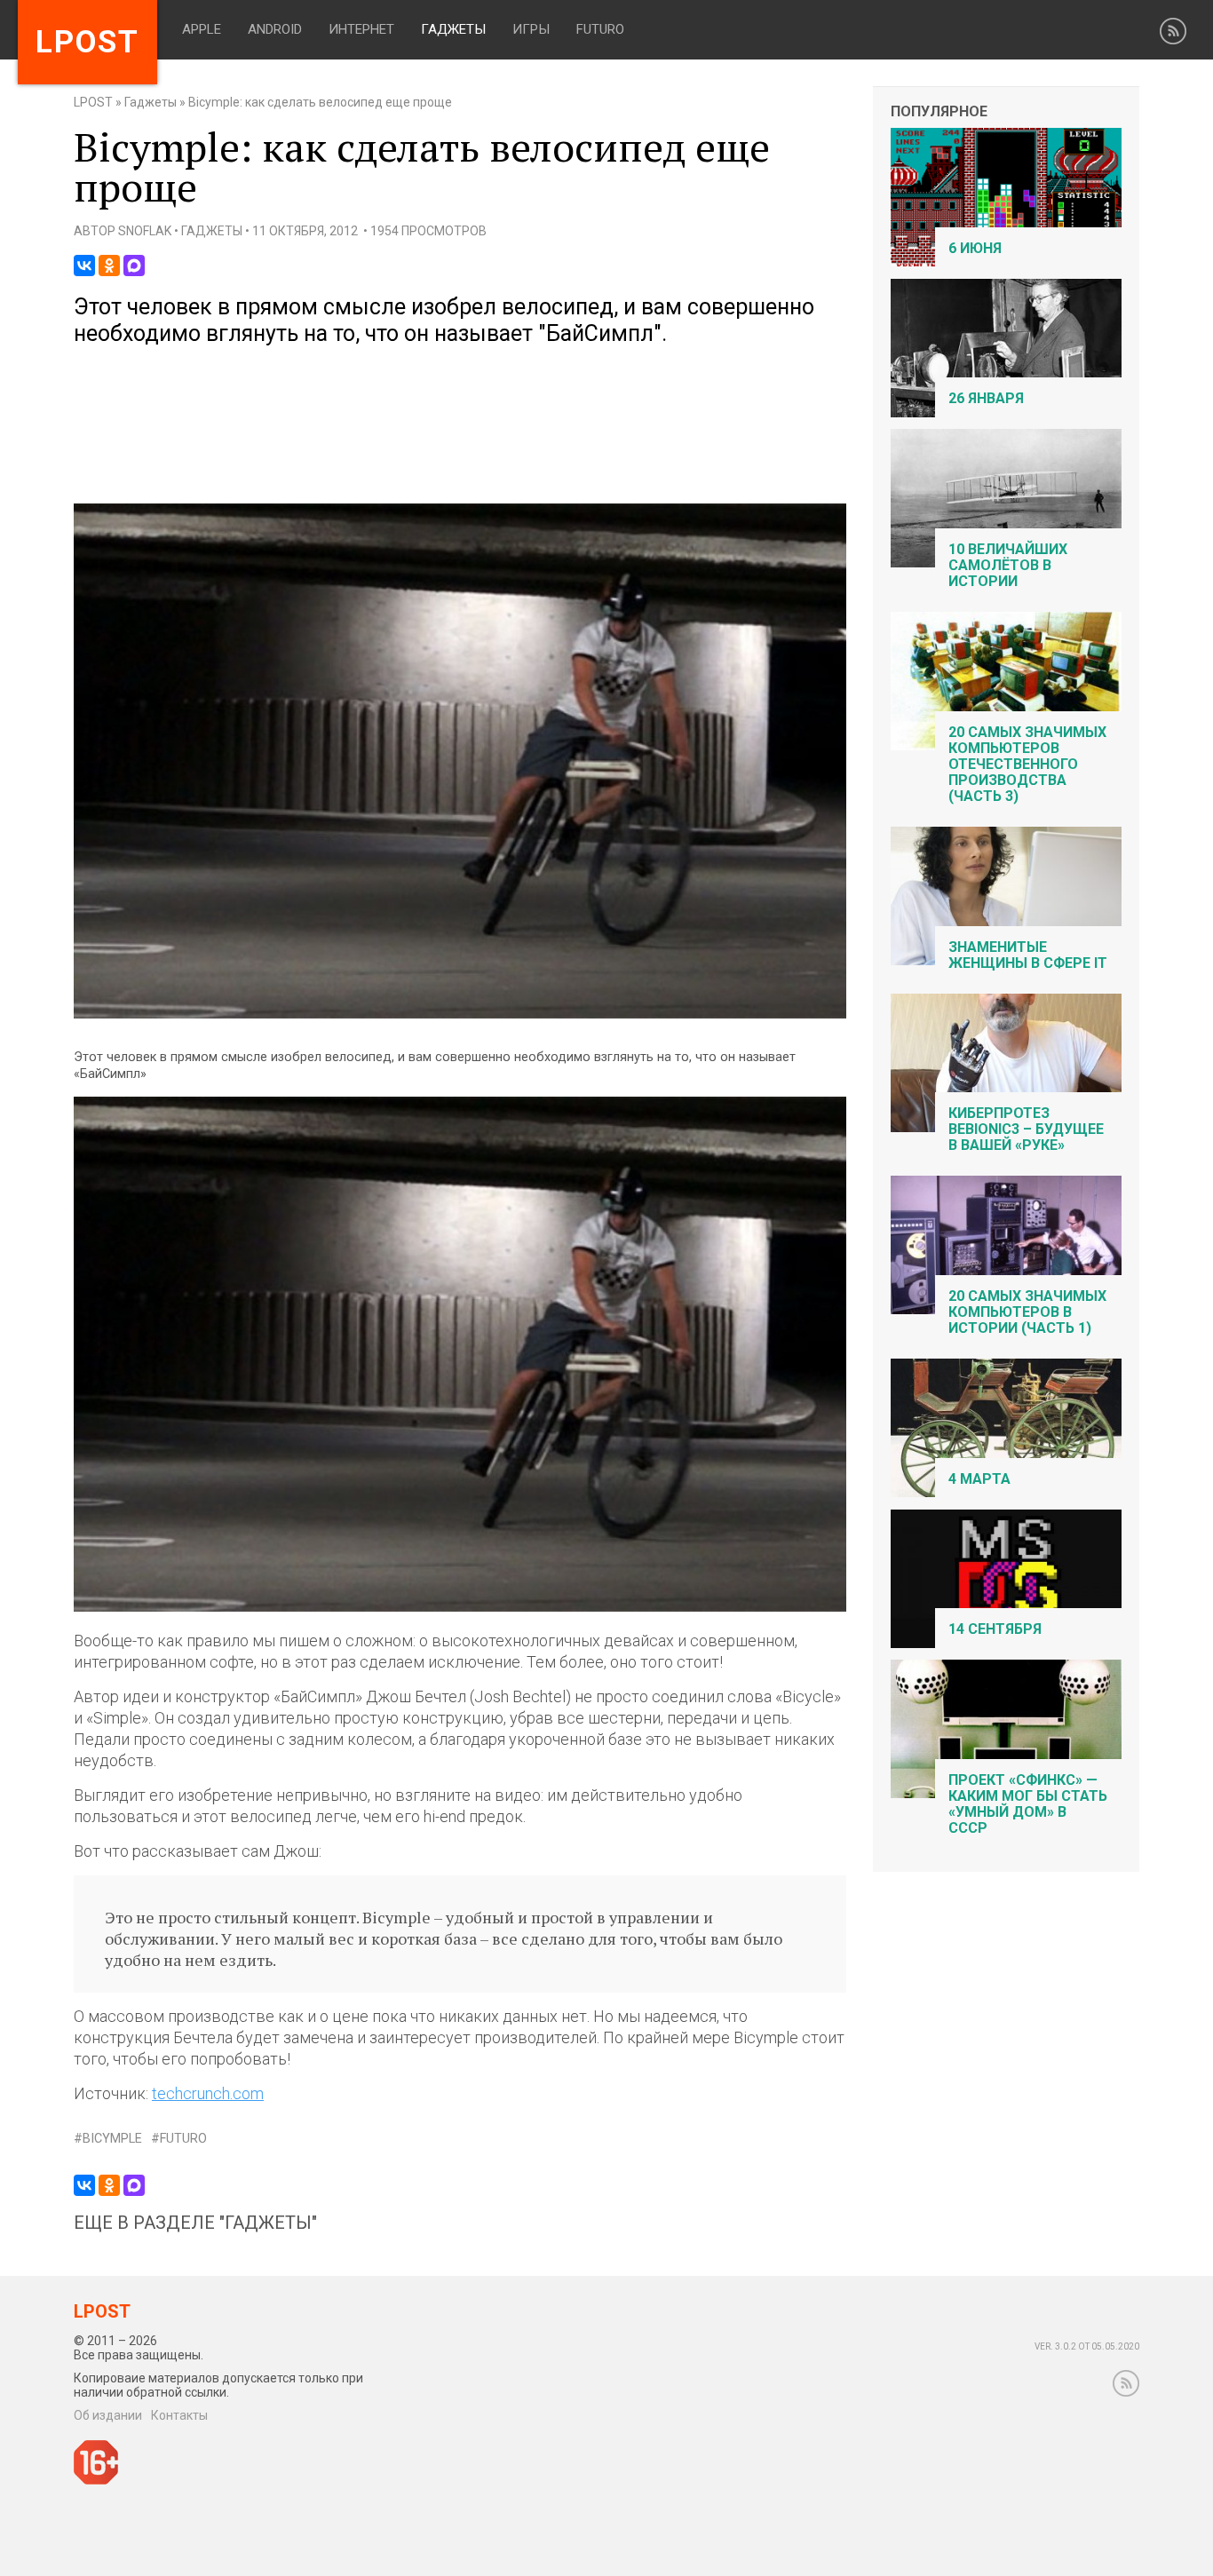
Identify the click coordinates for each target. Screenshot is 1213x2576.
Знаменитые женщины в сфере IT (1028, 955)
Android (275, 29)
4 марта (979, 1479)
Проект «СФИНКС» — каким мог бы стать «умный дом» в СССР (1028, 1804)
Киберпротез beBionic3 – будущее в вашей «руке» (1026, 1129)
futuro (183, 2139)
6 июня (975, 248)
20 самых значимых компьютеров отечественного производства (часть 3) (1027, 764)
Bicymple (112, 2139)
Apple (202, 29)
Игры (531, 29)
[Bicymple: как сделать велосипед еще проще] (460, 1015)
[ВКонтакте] (84, 266)
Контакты (179, 2415)
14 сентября (995, 1629)
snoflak (145, 231)
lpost (87, 42)
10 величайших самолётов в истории (1008, 565)
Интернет (361, 29)
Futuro (600, 29)
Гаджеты (453, 29)
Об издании (108, 2415)
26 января (986, 398)
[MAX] (134, 266)
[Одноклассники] (109, 266)
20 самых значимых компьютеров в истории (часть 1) (1027, 1312)
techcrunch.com (208, 2093)
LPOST (93, 102)
